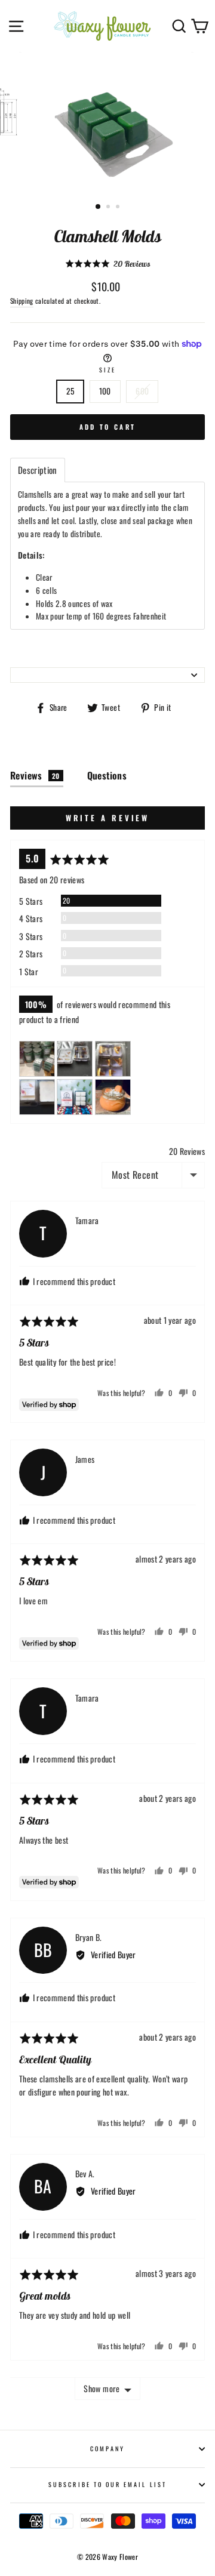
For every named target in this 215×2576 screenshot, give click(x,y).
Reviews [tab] (35, 775)
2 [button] (109, 208)
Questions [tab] (107, 775)
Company (107, 2449)
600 (142, 391)
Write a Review (108, 818)
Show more (102, 2388)
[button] (108, 264)
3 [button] (119, 208)
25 (70, 391)
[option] (107, 124)
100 (105, 391)
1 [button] (99, 207)
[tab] (38, 470)
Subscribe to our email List (107, 2484)
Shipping (22, 301)
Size (107, 370)
